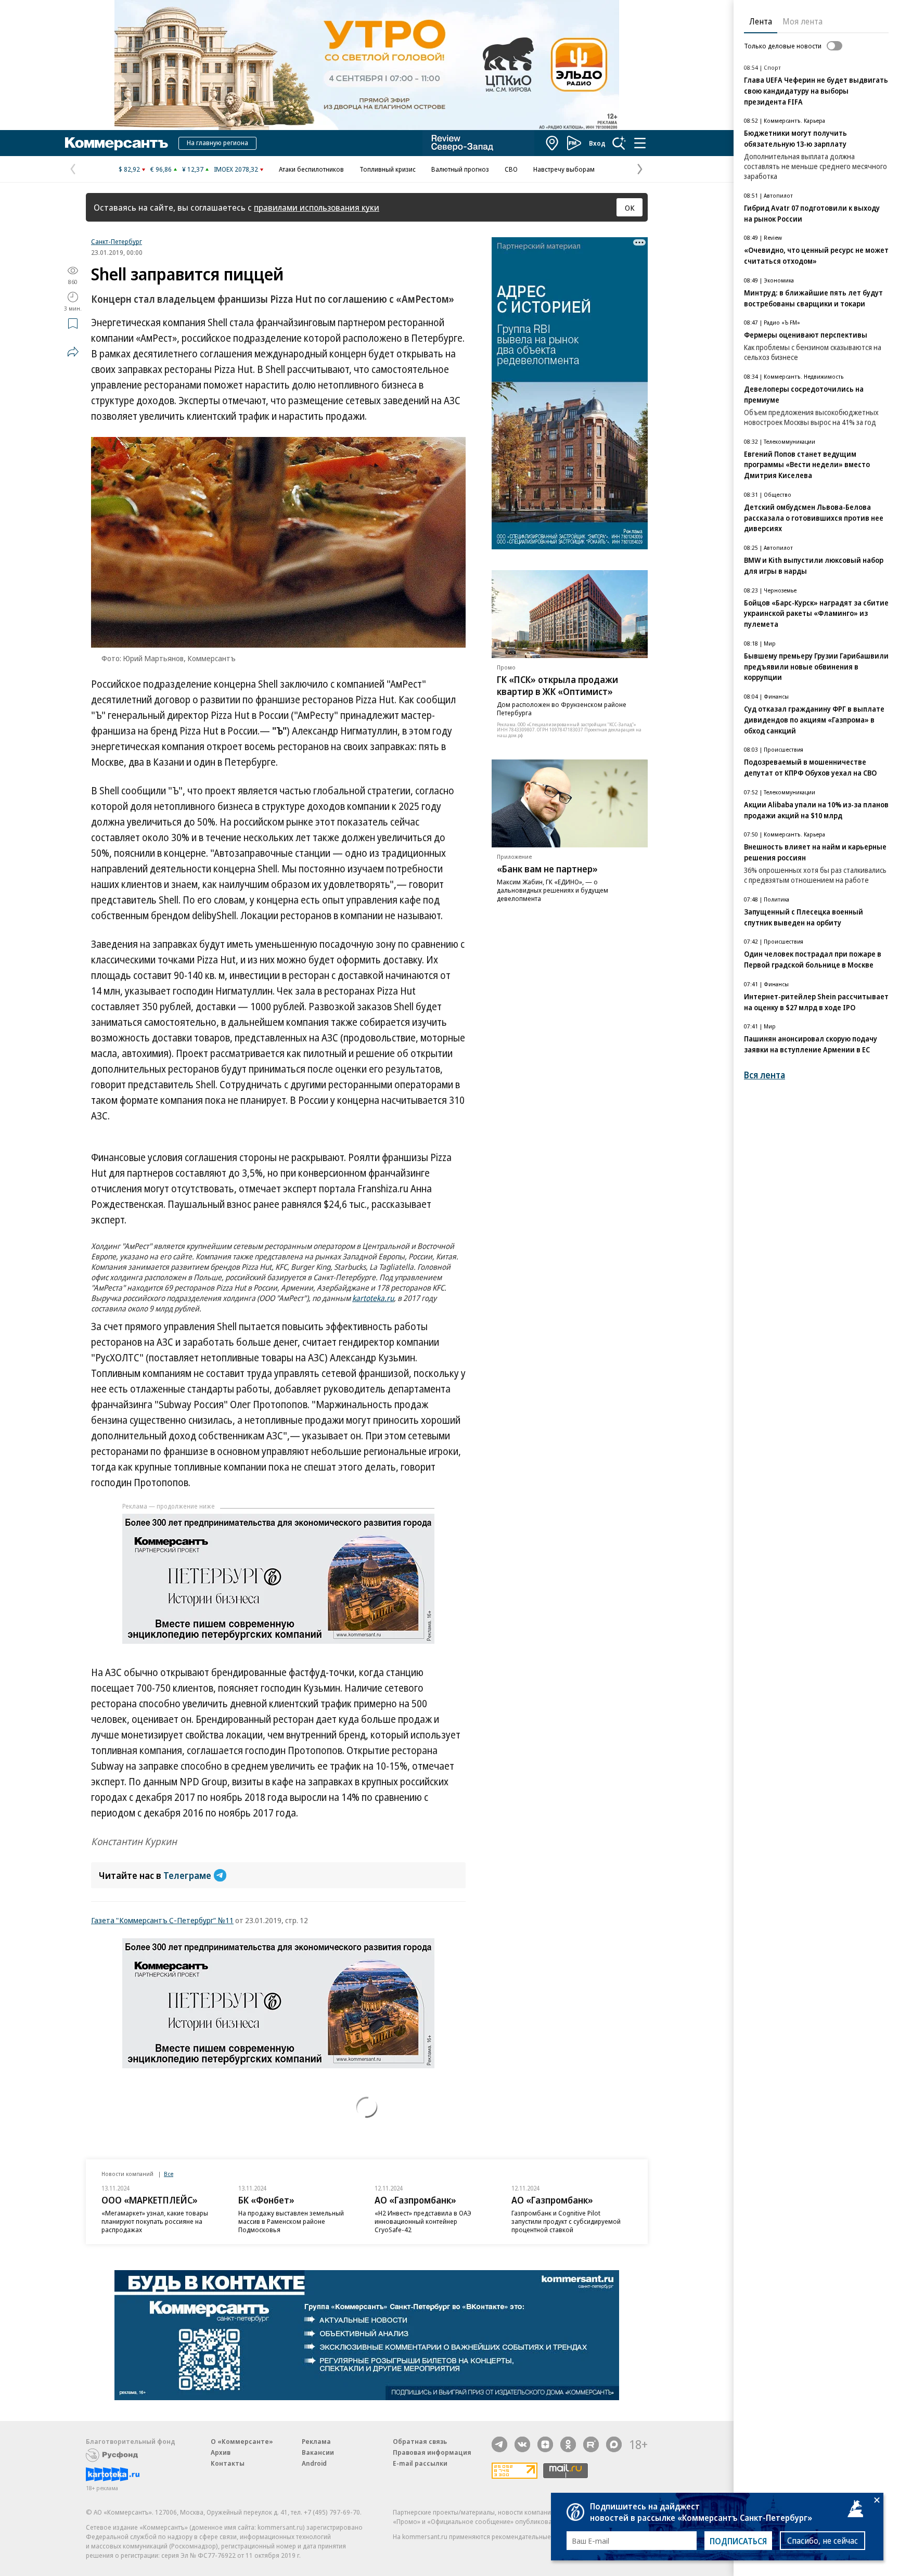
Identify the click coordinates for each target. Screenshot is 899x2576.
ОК (630, 208)
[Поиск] (619, 143)
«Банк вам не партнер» (547, 868)
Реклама (316, 2441)
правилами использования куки (317, 207)
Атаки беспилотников (311, 169)
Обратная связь (420, 2441)
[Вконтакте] (522, 2444)
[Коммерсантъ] (117, 143)
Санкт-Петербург (117, 241)
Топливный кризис (388, 169)
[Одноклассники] (568, 2444)
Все (169, 2174)
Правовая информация (432, 2452)
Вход (597, 143)
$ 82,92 (129, 169)
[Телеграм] (499, 2444)
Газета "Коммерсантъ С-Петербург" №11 (162, 1920)
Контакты (228, 2463)
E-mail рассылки (420, 2463)
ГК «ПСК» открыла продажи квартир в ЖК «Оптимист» (557, 685)
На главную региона (217, 143)
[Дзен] (545, 2444)
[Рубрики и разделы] (640, 143)
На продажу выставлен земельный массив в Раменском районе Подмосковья (291, 2221)
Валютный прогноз (460, 169)
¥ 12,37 (193, 169)
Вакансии (318, 2452)
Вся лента (765, 1075)
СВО (511, 169)
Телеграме (187, 1875)
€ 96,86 (161, 169)
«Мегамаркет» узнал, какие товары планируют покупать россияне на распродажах (155, 2221)
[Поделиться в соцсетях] (73, 352)
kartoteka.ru (373, 1298)
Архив (221, 2452)
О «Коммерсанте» (242, 2441)
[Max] (614, 2444)
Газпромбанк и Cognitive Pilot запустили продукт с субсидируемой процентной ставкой (566, 2221)
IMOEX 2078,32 (236, 169)
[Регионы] (553, 143)
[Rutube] (591, 2444)
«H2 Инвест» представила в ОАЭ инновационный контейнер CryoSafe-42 (423, 2221)
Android (314, 2463)
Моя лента (802, 21)
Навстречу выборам (564, 169)
